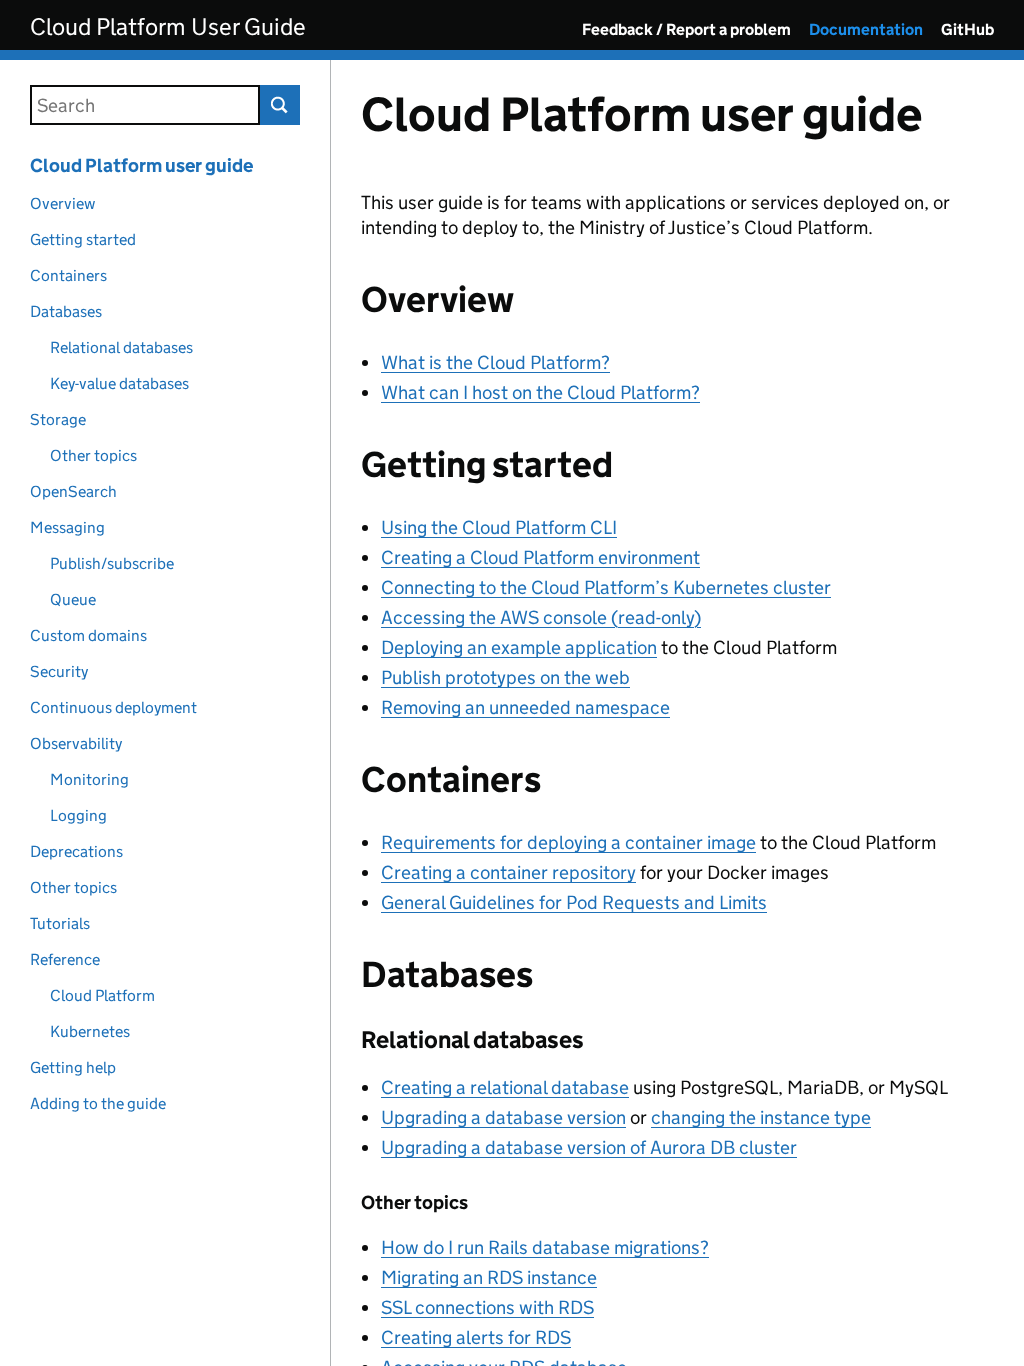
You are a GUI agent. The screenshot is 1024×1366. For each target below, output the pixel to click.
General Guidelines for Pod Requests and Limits (574, 902)
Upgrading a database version (503, 1117)
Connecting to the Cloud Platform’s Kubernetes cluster (606, 587)
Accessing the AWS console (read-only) (541, 617)
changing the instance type (761, 1117)
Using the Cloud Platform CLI (499, 527)
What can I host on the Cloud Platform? (540, 392)
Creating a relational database (505, 1087)
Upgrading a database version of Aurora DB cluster (589, 1147)
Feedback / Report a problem (686, 29)
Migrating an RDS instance (489, 1277)
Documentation (866, 29)
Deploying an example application (519, 647)
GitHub (967, 29)
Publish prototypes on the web (505, 677)
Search (280, 105)
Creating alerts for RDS (476, 1337)
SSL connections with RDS (487, 1307)
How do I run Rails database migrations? (545, 1247)
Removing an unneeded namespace (525, 707)
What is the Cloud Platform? (495, 362)
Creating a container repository (508, 872)
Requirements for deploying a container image (568, 842)
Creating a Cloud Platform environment (540, 557)
